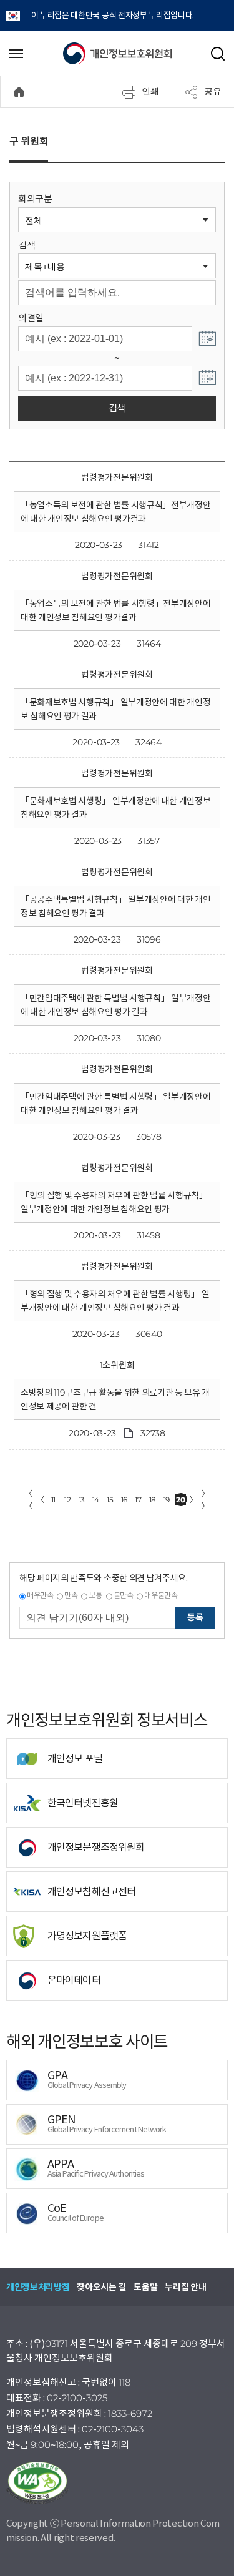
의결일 (31, 318)
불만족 (124, 1595)
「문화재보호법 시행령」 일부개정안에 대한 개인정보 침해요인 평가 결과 (115, 808)
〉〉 (205, 1500)
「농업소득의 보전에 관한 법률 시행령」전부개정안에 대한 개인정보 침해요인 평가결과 (115, 610)
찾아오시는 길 (101, 2287)
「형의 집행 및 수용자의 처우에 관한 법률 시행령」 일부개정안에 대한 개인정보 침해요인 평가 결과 (115, 1301)
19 (167, 1500)
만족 (71, 1595)
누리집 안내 (185, 2287)
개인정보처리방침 (38, 2287)
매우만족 (40, 1595)
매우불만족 (161, 1595)
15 (110, 1500)
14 (96, 1500)
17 (138, 1500)
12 (67, 1500)
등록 (195, 1617)
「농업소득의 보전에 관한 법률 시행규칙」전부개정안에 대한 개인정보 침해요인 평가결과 (115, 512)
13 (82, 1500)
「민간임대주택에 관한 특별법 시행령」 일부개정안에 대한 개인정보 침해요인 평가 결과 (115, 1104)
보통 (95, 1595)
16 (124, 1500)
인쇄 (150, 91)
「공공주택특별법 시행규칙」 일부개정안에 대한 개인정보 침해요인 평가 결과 (115, 906)
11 (53, 1500)
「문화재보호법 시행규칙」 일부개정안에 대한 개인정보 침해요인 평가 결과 (115, 709)
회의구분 (35, 199)
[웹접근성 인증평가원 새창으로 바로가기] (117, 2483)
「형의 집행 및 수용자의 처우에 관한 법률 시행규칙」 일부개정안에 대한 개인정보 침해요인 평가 (114, 1202)
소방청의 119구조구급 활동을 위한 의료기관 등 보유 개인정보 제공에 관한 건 (115, 1399)
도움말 (145, 2287)
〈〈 (29, 1500)
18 (153, 1500)
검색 (27, 245)
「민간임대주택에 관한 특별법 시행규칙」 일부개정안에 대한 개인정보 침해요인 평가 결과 (115, 1005)
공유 (213, 91)
